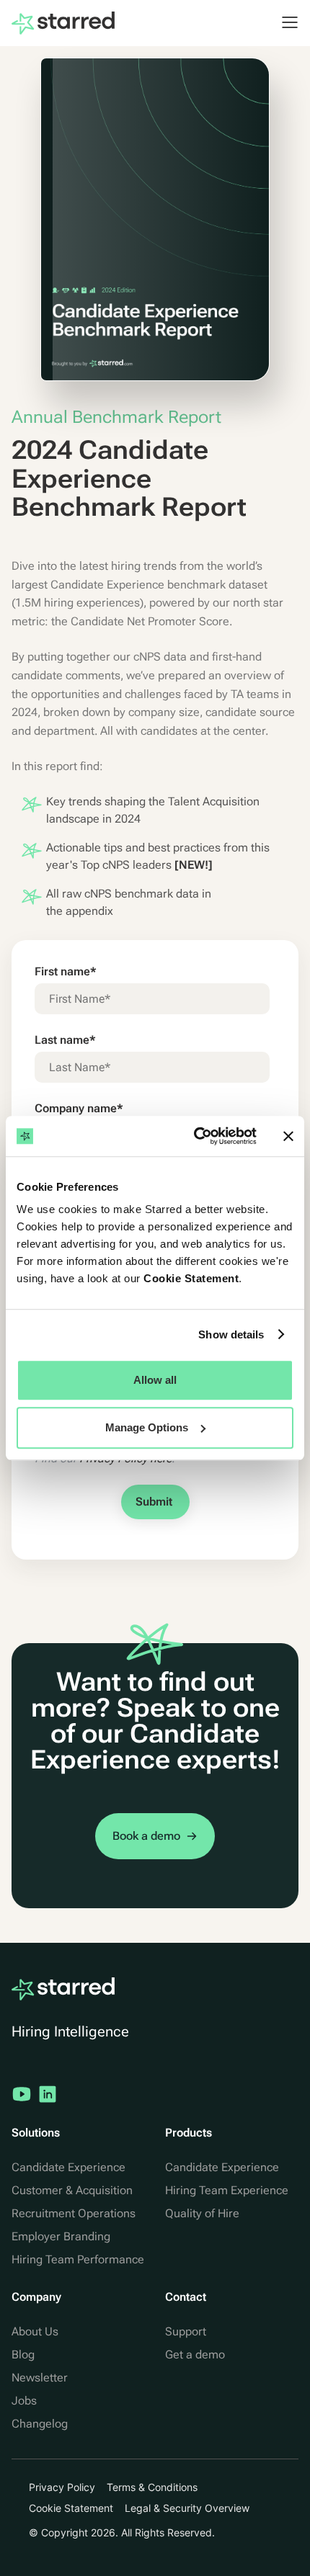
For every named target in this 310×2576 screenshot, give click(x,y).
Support (186, 2331)
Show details (231, 1334)
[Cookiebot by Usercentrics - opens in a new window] (195, 1136)
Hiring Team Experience (227, 2190)
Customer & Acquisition (72, 2190)
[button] (283, 22)
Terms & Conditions (152, 2487)
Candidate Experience (68, 2167)
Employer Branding (61, 2236)
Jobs (24, 2401)
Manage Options (147, 1427)
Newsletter (40, 2378)
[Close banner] (288, 1136)
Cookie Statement (191, 1278)
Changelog (40, 2424)
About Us (35, 2331)
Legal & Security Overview (187, 2508)
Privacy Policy (62, 2487)
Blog (23, 2354)
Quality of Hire (202, 2213)
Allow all (155, 1380)
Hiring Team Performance (78, 2259)
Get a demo (195, 2354)
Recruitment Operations (74, 2213)
